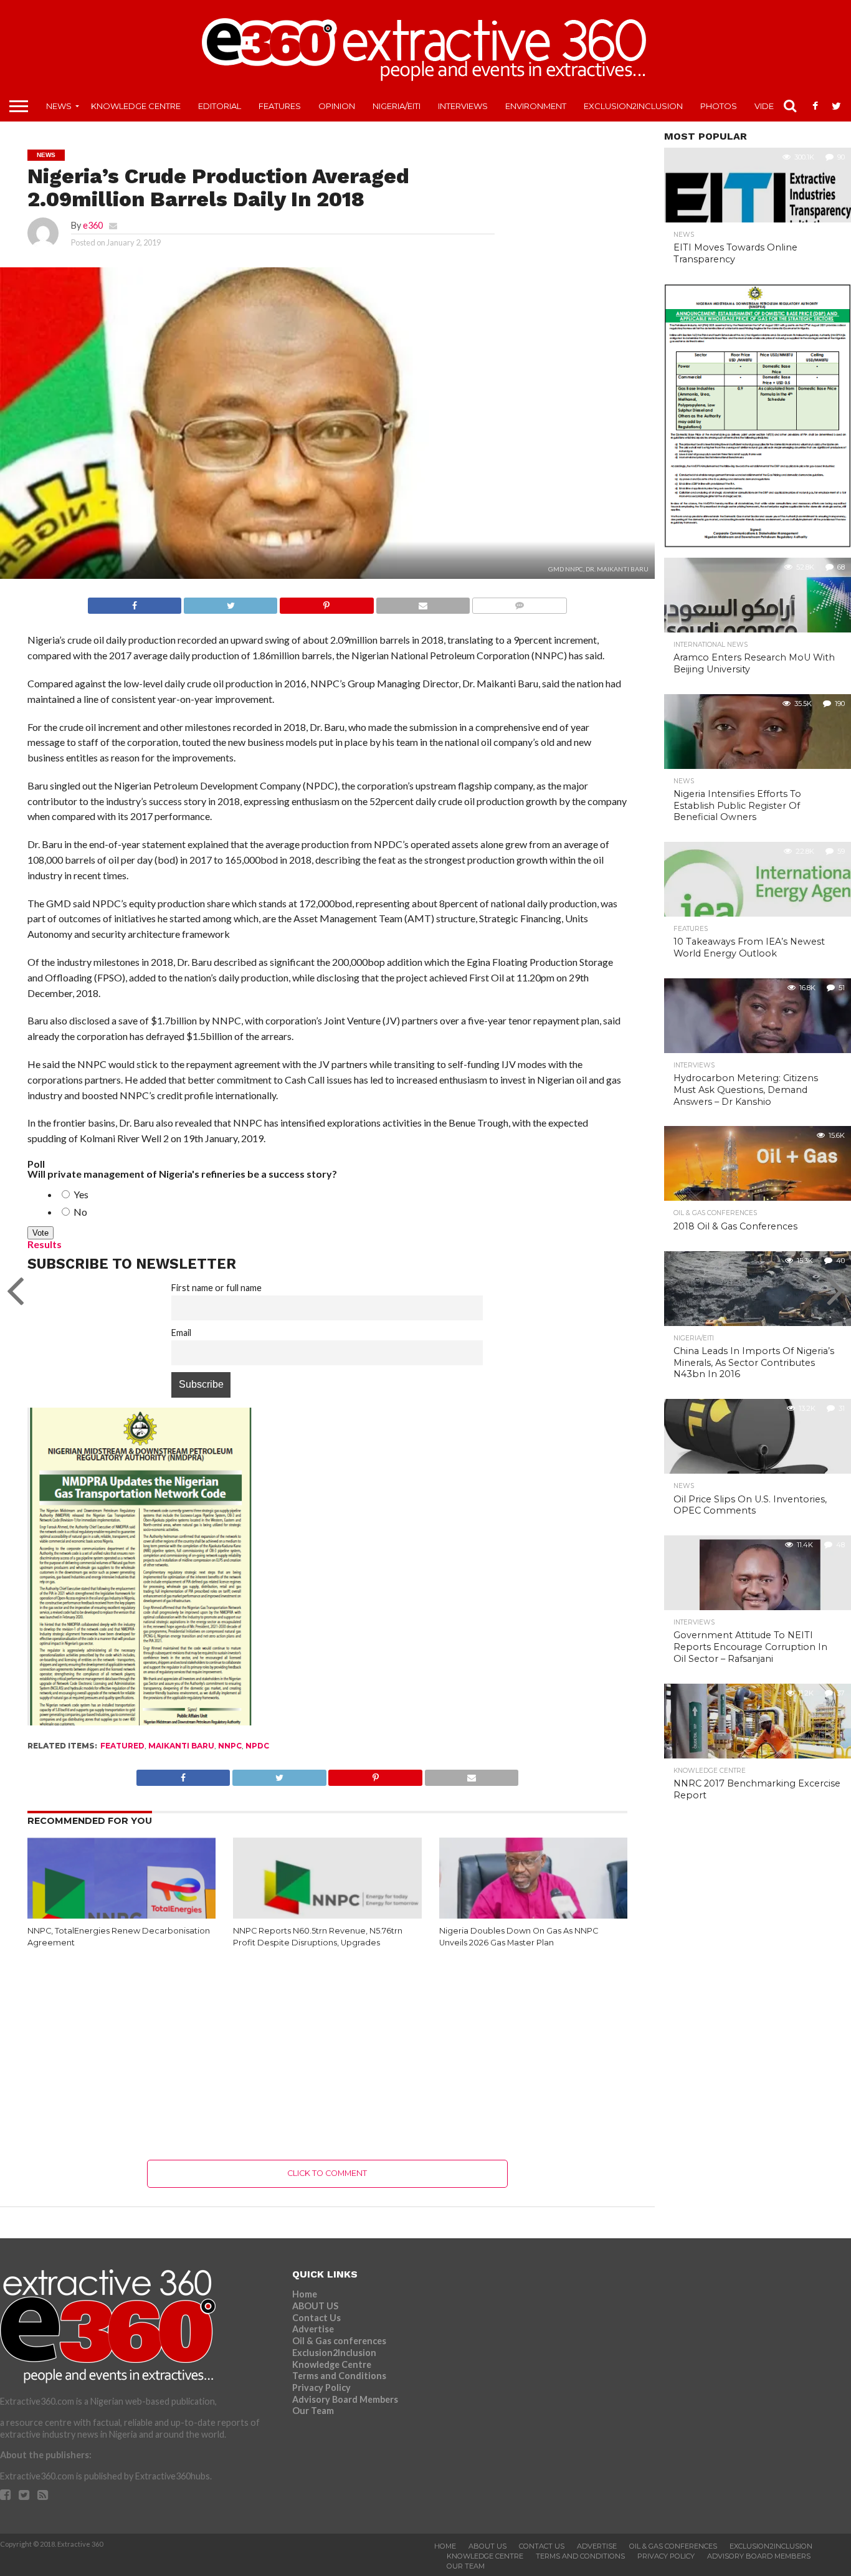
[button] (327, 459)
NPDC (257, 1746)
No (79, 1212)
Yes (80, 1194)
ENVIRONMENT (536, 106)
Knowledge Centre (136, 106)
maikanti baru (181, 1746)
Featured (122, 1746)
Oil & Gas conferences (339, 2341)
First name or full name (216, 1288)
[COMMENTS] (519, 602)
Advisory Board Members (345, 2399)
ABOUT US (315, 2306)
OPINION (337, 106)
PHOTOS (719, 106)
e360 (93, 225)
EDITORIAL (220, 106)
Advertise (313, 2329)
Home (305, 2294)
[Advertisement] (327, 2054)
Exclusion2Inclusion (633, 106)
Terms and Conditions (339, 2376)
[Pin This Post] (326, 602)
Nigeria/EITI (397, 106)
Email (181, 1333)
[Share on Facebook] (135, 602)
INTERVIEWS (463, 106)
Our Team (313, 2411)
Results (45, 1244)
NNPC (230, 1746)
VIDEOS (771, 106)
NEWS (59, 106)
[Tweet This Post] (230, 602)
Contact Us (316, 2318)
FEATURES (280, 106)
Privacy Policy (321, 2388)
